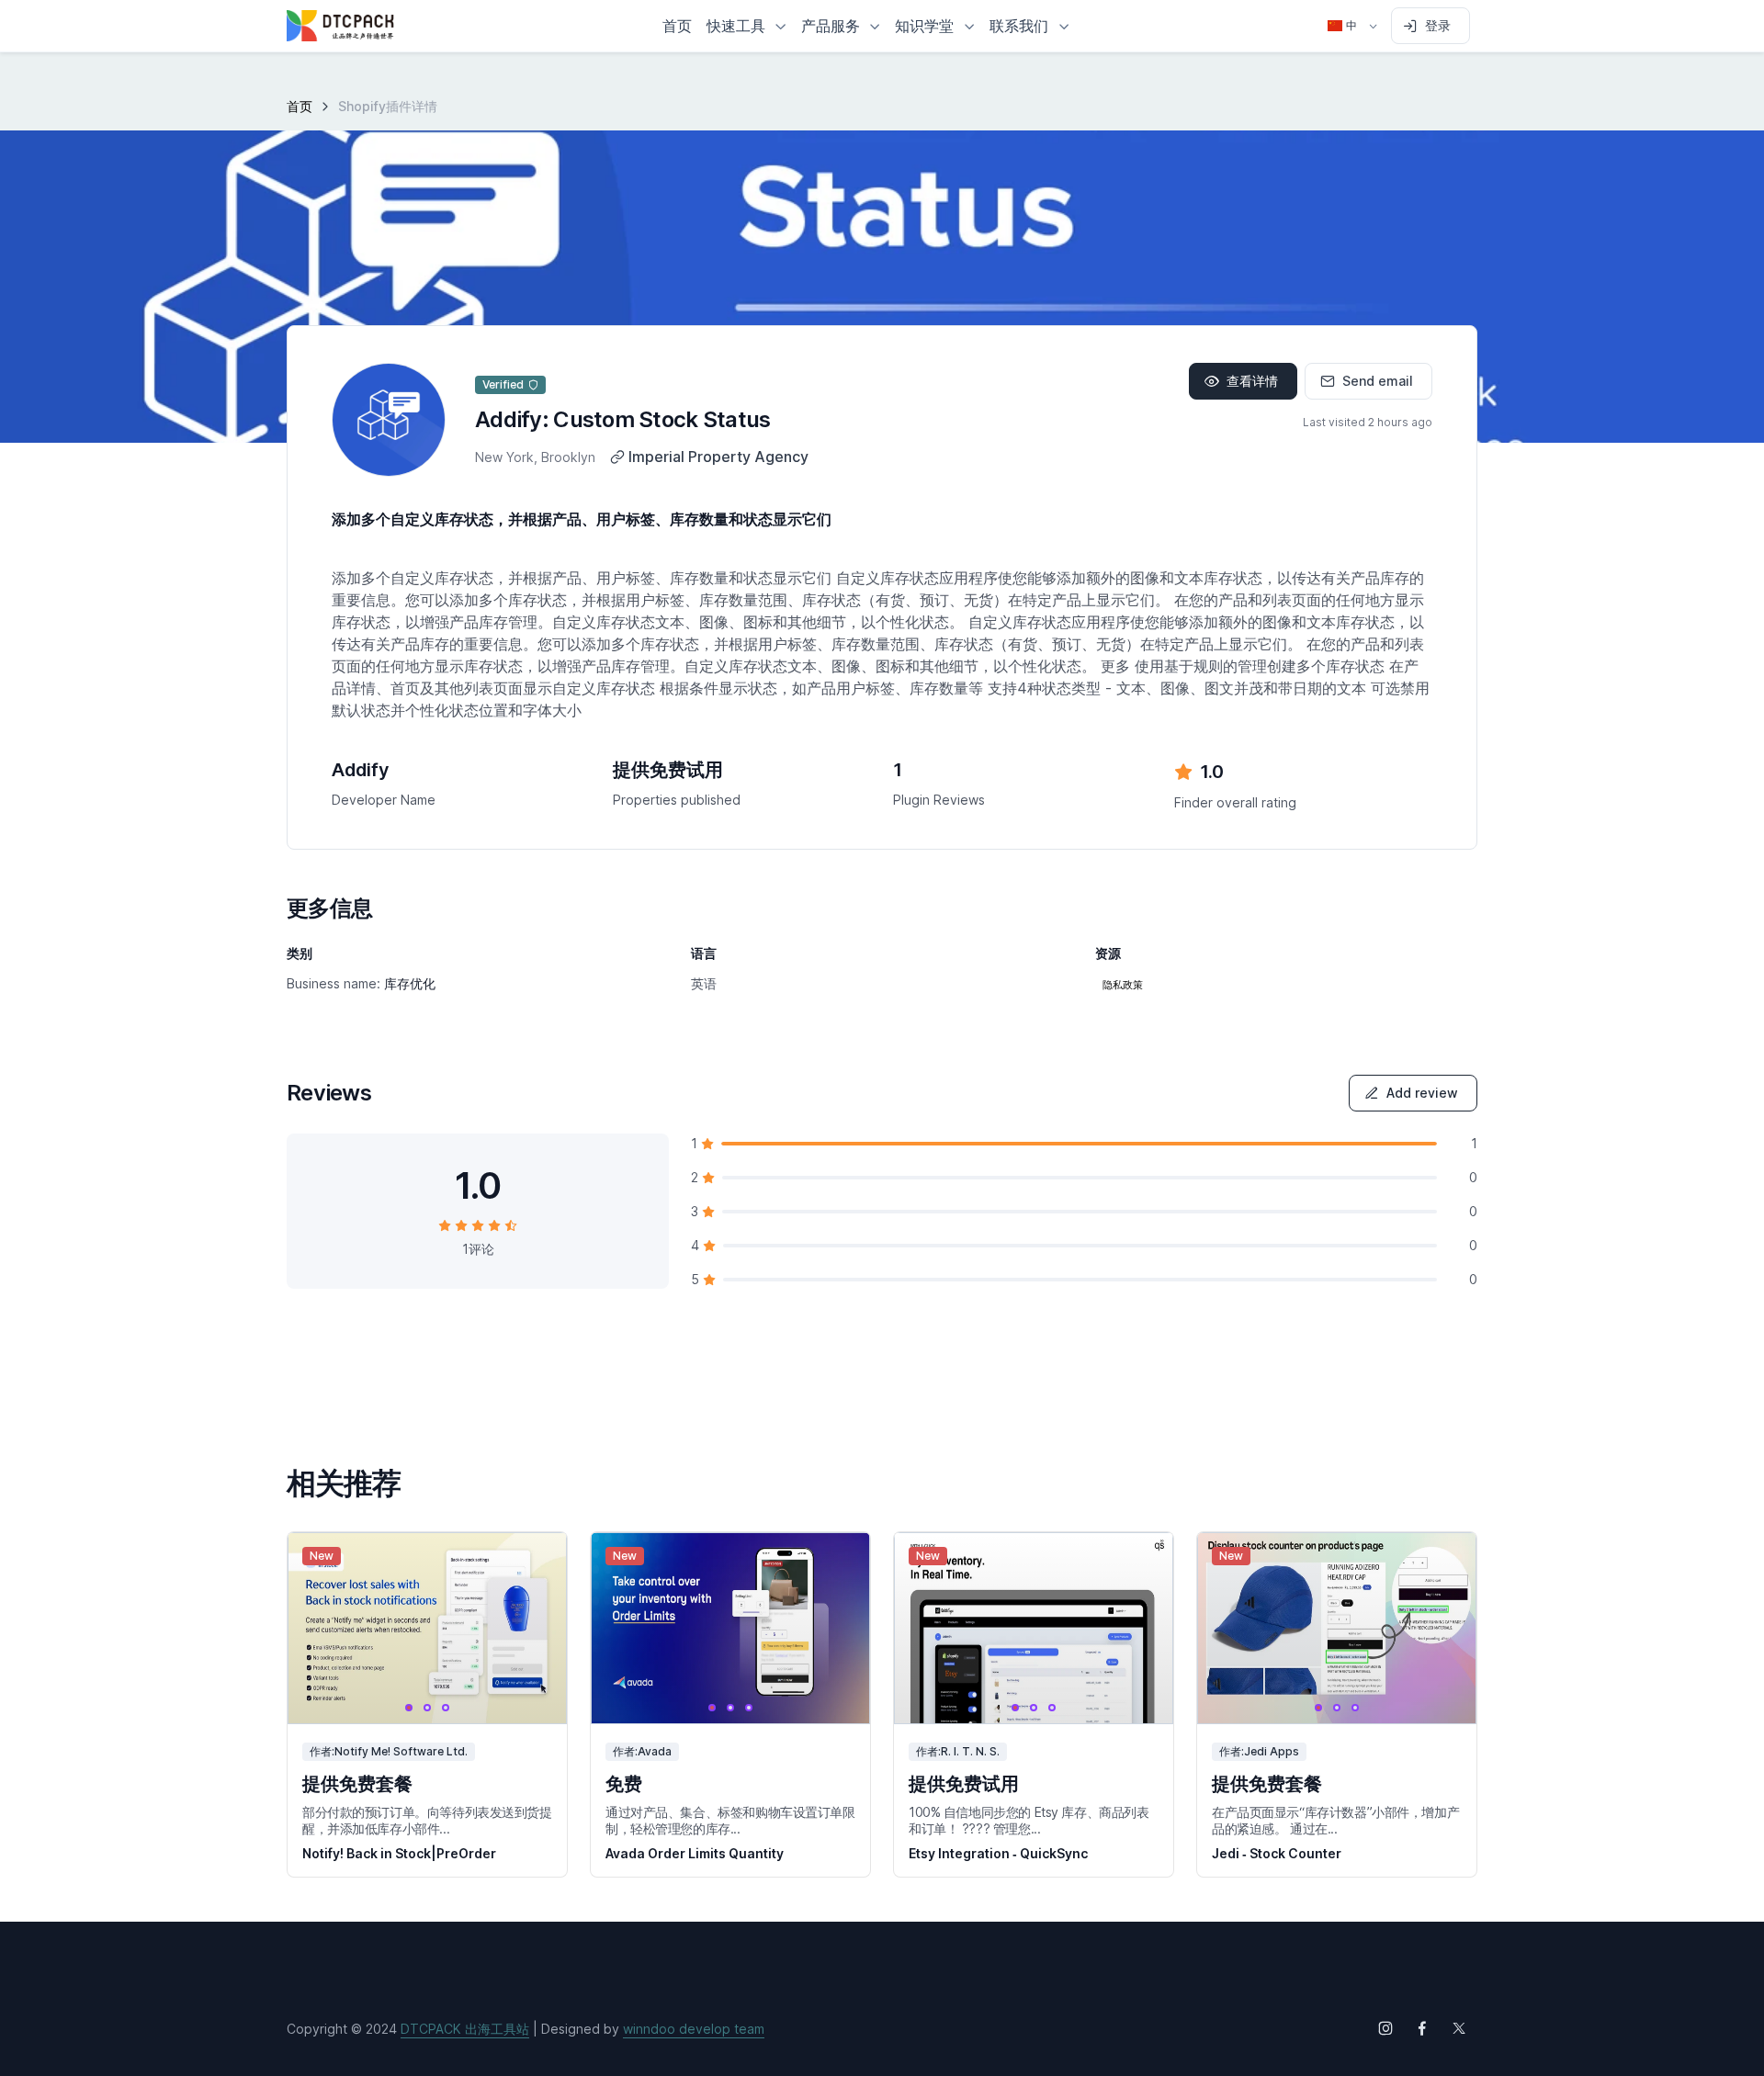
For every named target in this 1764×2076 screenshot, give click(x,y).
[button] (746, 26)
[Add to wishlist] (536, 1563)
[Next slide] (536, 1628)
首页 (300, 106)
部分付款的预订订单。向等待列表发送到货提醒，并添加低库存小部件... (427, 1820)
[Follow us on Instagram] (1385, 2028)
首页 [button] (677, 26)
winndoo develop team (694, 2029)
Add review (1422, 1093)
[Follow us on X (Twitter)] (1459, 2028)
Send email (1378, 381)
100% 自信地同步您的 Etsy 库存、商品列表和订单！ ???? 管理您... (1029, 1820)
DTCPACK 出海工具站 (465, 2029)
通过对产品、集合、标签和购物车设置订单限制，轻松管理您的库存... (730, 1820)
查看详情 (1252, 381)
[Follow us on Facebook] (1422, 2028)
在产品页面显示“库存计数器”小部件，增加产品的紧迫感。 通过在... (1335, 1820)
